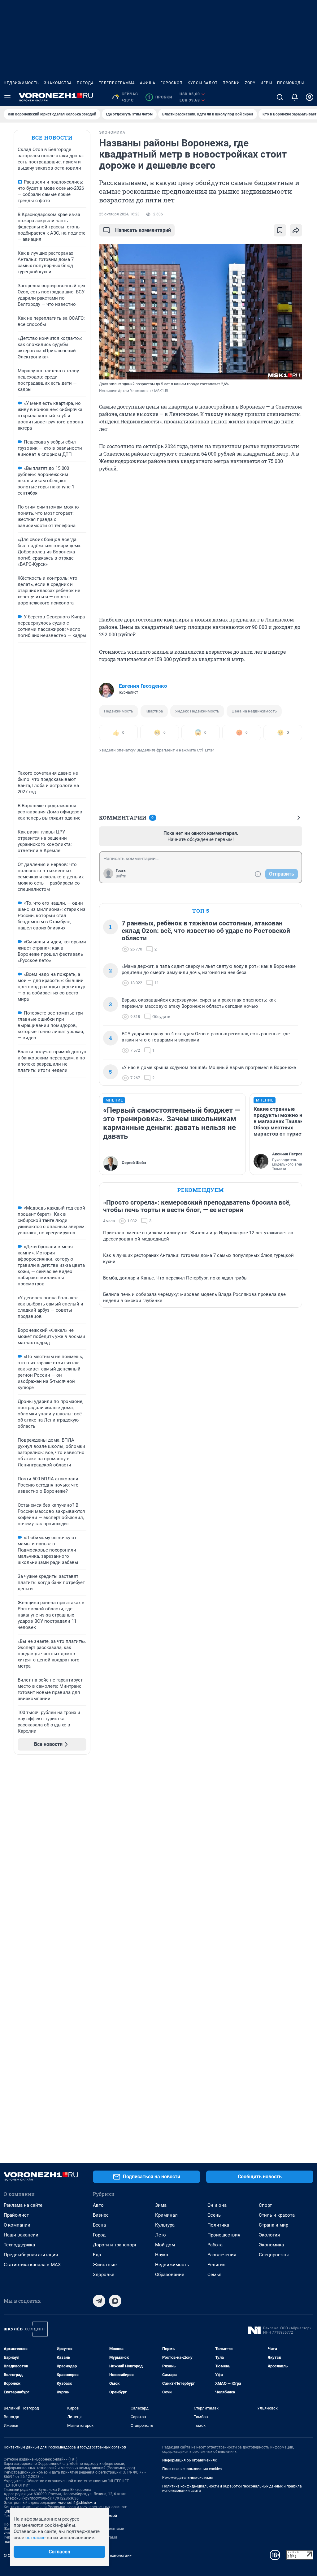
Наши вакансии (21, 2235)
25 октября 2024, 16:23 (119, 214)
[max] (115, 2301)
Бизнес (101, 2215)
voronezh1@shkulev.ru (77, 2503)
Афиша (148, 83)
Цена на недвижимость (254, 711)
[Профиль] (310, 97)
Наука (162, 2255)
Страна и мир (274, 2225)
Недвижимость (21, 83)
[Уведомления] (295, 97)
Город (99, 2235)
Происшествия (224, 2235)
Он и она (217, 2205)
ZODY (250, 83)
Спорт (265, 2205)
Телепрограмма (117, 83)
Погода (85, 83)
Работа (215, 2245)
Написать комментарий (143, 230)
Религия (216, 2265)
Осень (214, 2215)
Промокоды (291, 83)
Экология (269, 2235)
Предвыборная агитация (31, 2255)
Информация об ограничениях (189, 2460)
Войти (121, 876)
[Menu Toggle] (7, 97)
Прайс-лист (16, 2215)
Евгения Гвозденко (143, 686)
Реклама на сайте (23, 2205)
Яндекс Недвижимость (197, 711)
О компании (17, 2225)
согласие (35, 2538)
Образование (170, 2275)
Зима (161, 2205)
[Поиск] (280, 97)
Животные (105, 2265)
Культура (165, 2225)
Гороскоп (172, 83)
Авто (98, 2205)
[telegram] (99, 2301)
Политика (218, 2225)
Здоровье (104, 2275)
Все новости (52, 138)
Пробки (231, 83)
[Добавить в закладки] (280, 230)
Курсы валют (203, 83)
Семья (214, 2275)
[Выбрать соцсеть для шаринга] (296, 230)
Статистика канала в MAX (32, 2265)
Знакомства (58, 83)
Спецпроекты (274, 2255)
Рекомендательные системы (187, 2478)
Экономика (271, 2245)
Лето (161, 2235)
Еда (97, 2255)
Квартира (154, 711)
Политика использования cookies (192, 2469)
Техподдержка (19, 2245)
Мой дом (165, 2245)
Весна (99, 2225)
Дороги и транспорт (115, 2245)
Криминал (166, 2215)
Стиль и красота (277, 2215)
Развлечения (222, 2255)
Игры (266, 83)
